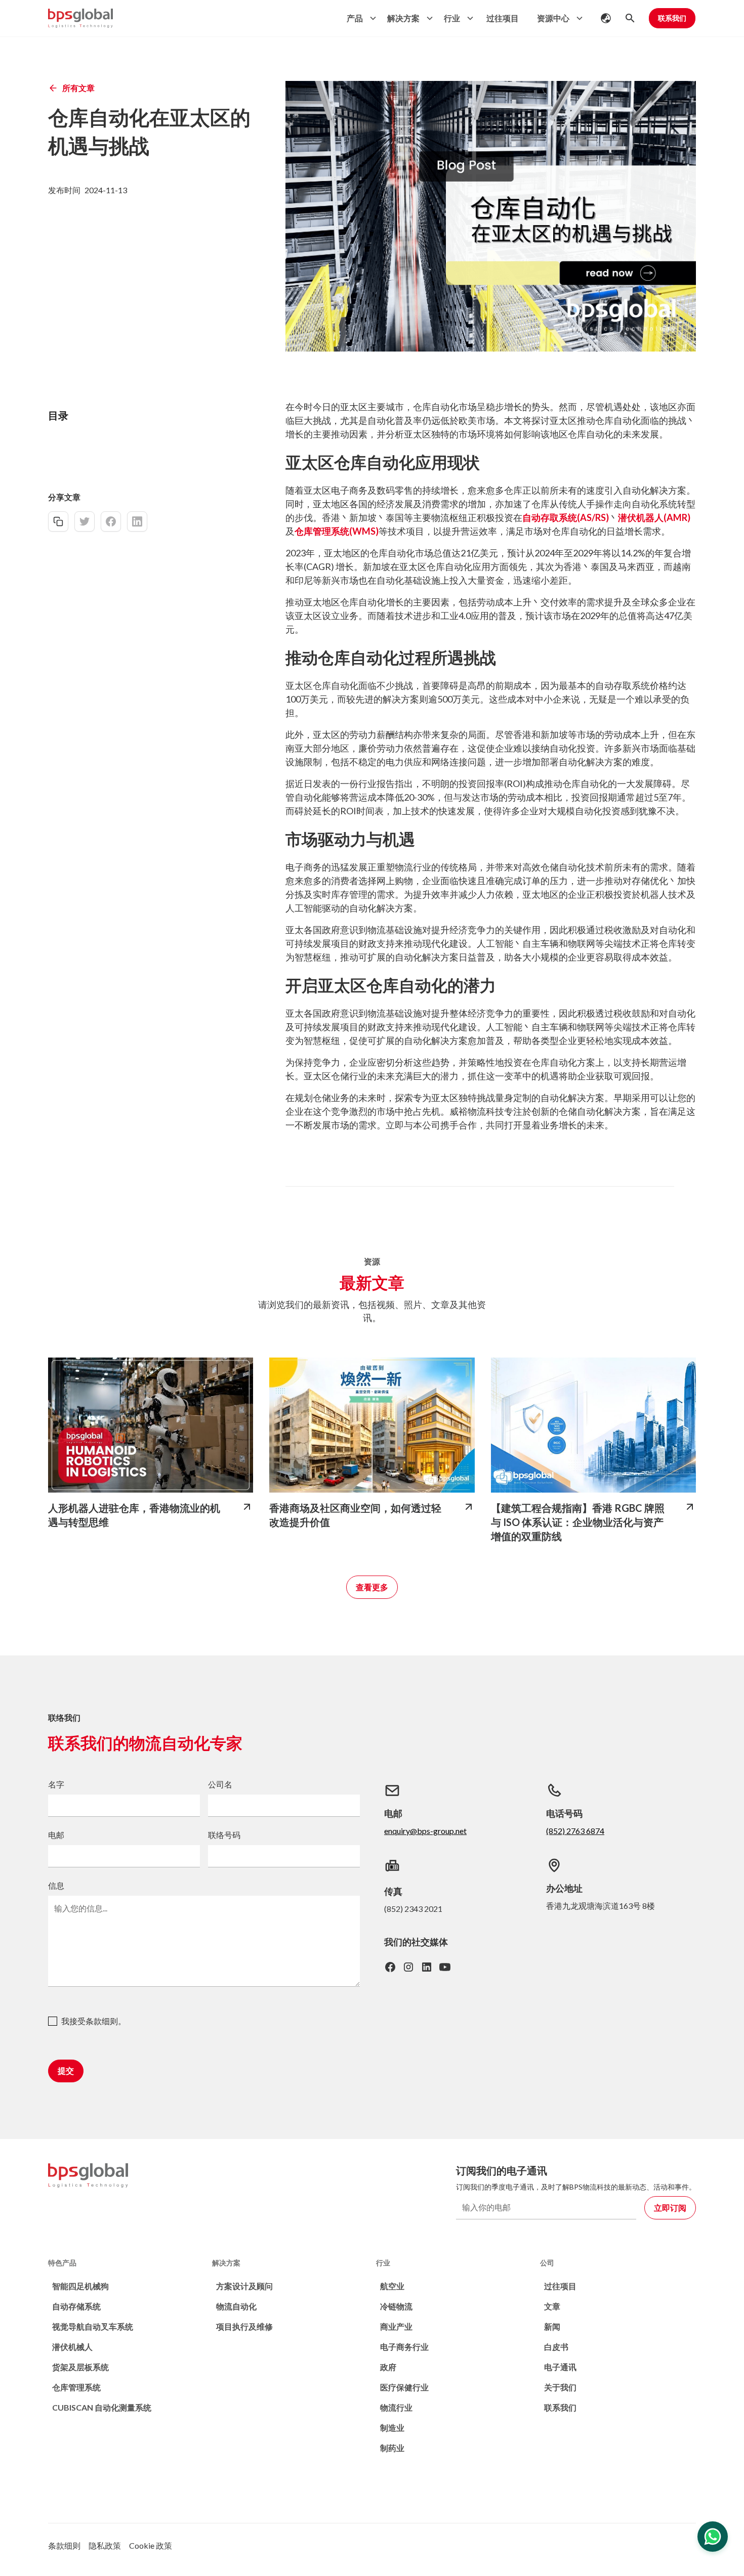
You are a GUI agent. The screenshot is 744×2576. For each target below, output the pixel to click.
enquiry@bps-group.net (425, 1831)
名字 (56, 1784)
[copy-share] (58, 521)
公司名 (220, 1784)
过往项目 (503, 18)
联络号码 (224, 1835)
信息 (56, 1885)
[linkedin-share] (137, 521)
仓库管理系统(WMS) (337, 531)
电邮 (56, 1835)
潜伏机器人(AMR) (654, 517)
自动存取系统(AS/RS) (566, 517)
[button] (359, 18)
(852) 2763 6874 (575, 1831)
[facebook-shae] (111, 521)
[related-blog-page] (151, 1425)
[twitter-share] (85, 521)
